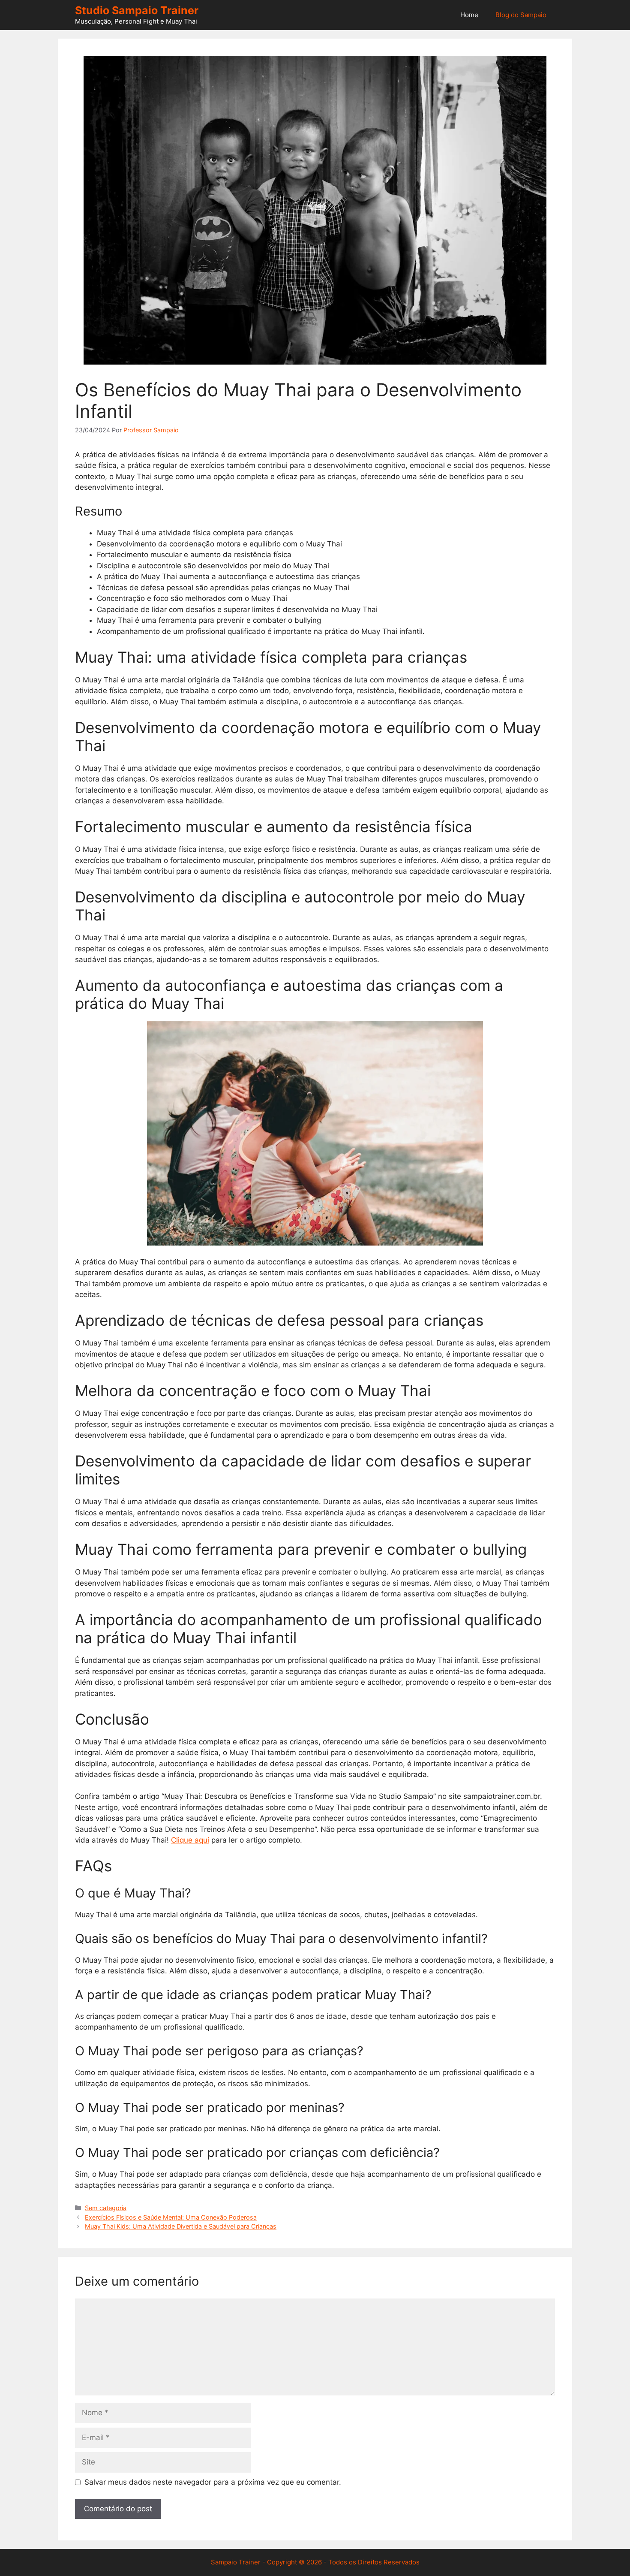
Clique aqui (190, 1840)
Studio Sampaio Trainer (137, 10)
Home (469, 15)
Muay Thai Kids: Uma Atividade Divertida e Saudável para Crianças (181, 2226)
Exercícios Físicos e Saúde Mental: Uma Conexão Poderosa (171, 2217)
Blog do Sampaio (521, 15)
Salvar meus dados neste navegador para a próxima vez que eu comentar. (213, 2482)
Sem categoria (106, 2208)
